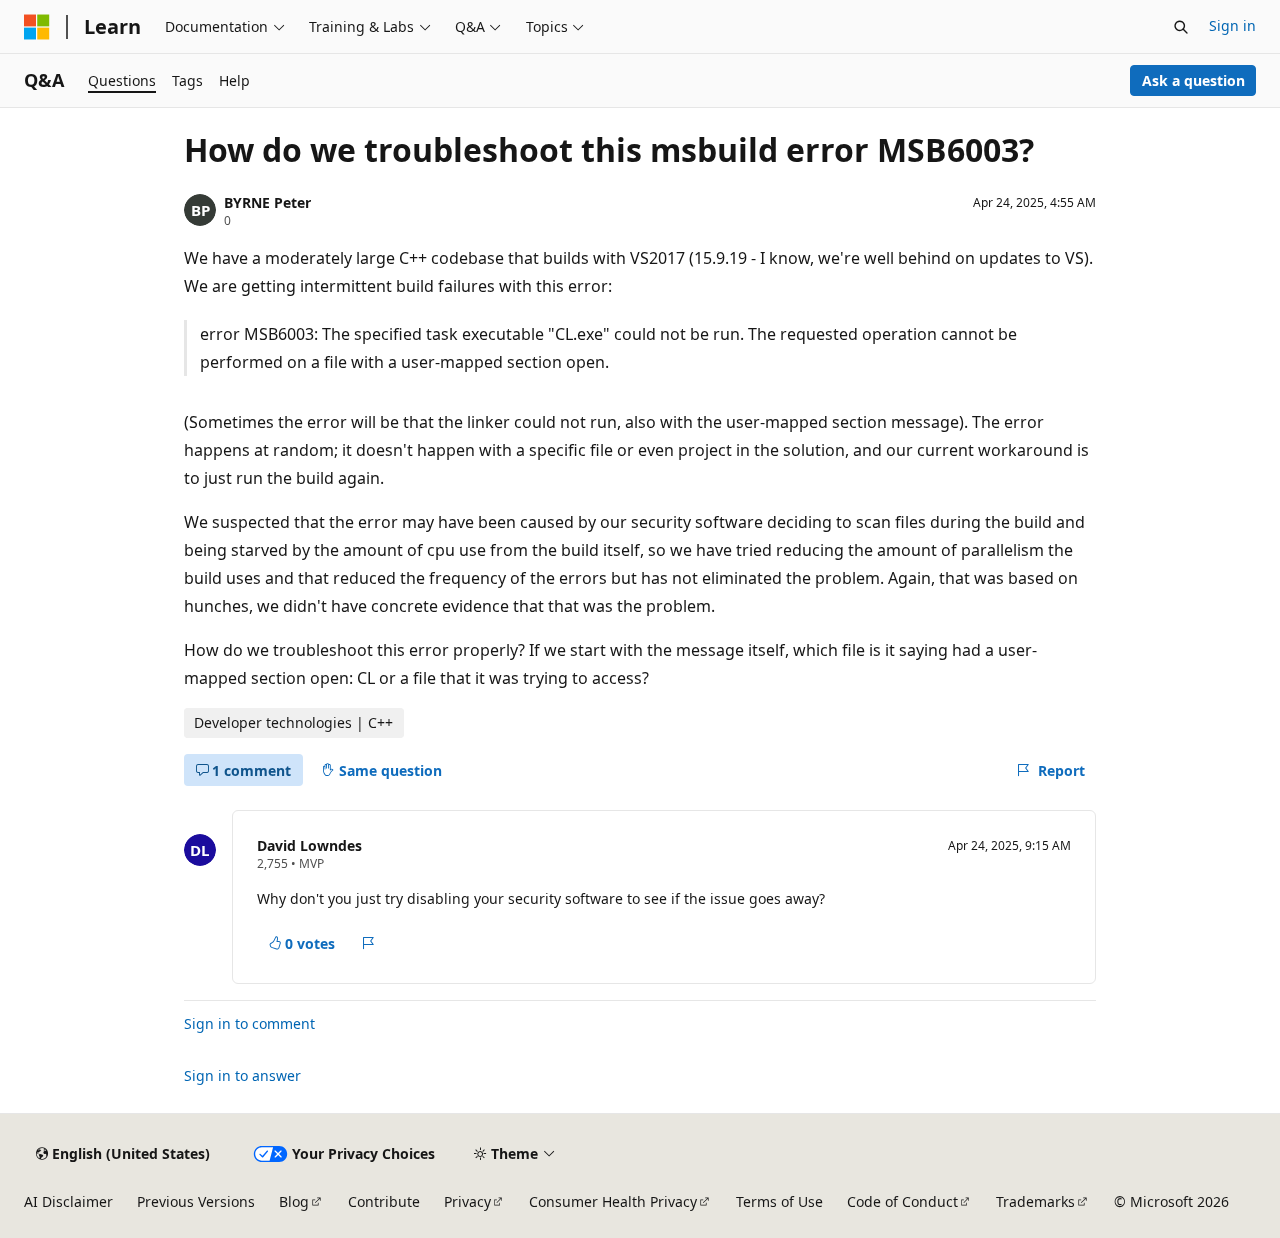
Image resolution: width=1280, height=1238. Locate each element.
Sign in (1232, 25)
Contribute (384, 1201)
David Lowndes (309, 845)
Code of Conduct (902, 1201)
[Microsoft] (37, 27)
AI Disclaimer (68, 1201)
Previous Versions (196, 1201)
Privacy (467, 1201)
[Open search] (1181, 27)
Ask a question (1193, 80)
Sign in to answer (242, 1075)
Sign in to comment (249, 1023)
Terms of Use (779, 1201)
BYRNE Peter (267, 202)
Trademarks (1035, 1201)
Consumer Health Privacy (613, 1201)
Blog (294, 1201)
